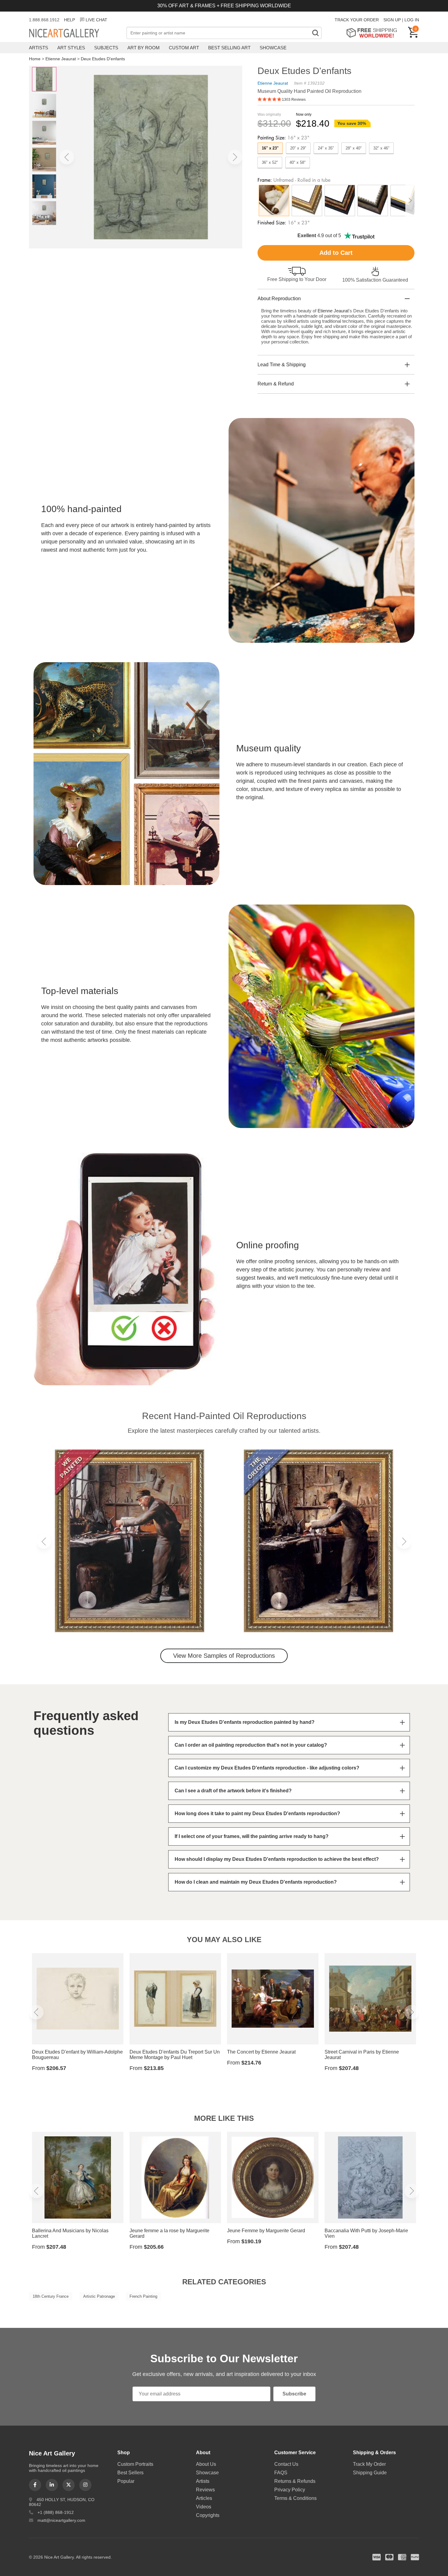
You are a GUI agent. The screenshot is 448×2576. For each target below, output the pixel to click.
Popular (126, 2481)
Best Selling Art (229, 48)
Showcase (273, 48)
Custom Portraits (135, 2464)
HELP (69, 20)
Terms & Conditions (295, 2498)
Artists (39, 48)
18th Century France (51, 2296)
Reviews (205, 2490)
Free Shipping (374, 33)
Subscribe (294, 2394)
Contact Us (286, 2464)
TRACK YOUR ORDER (357, 20)
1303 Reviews (294, 100)
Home (35, 59)
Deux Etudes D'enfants (103, 59)
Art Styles (71, 48)
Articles (204, 2498)
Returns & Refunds (295, 2481)
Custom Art (184, 48)
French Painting (143, 2296)
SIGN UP (392, 20)
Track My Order (369, 2464)
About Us (206, 2464)
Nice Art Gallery (75, 33)
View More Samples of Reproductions (224, 1656)
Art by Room (144, 48)
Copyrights (208, 2515)
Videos (204, 2507)
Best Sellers (130, 2473)
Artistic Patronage (99, 2296)
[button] (67, 157)
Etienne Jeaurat (61, 59)
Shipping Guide (370, 2473)
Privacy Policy (290, 2490)
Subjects (106, 48)
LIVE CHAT (96, 20)
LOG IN (412, 20)
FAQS (281, 2473)
